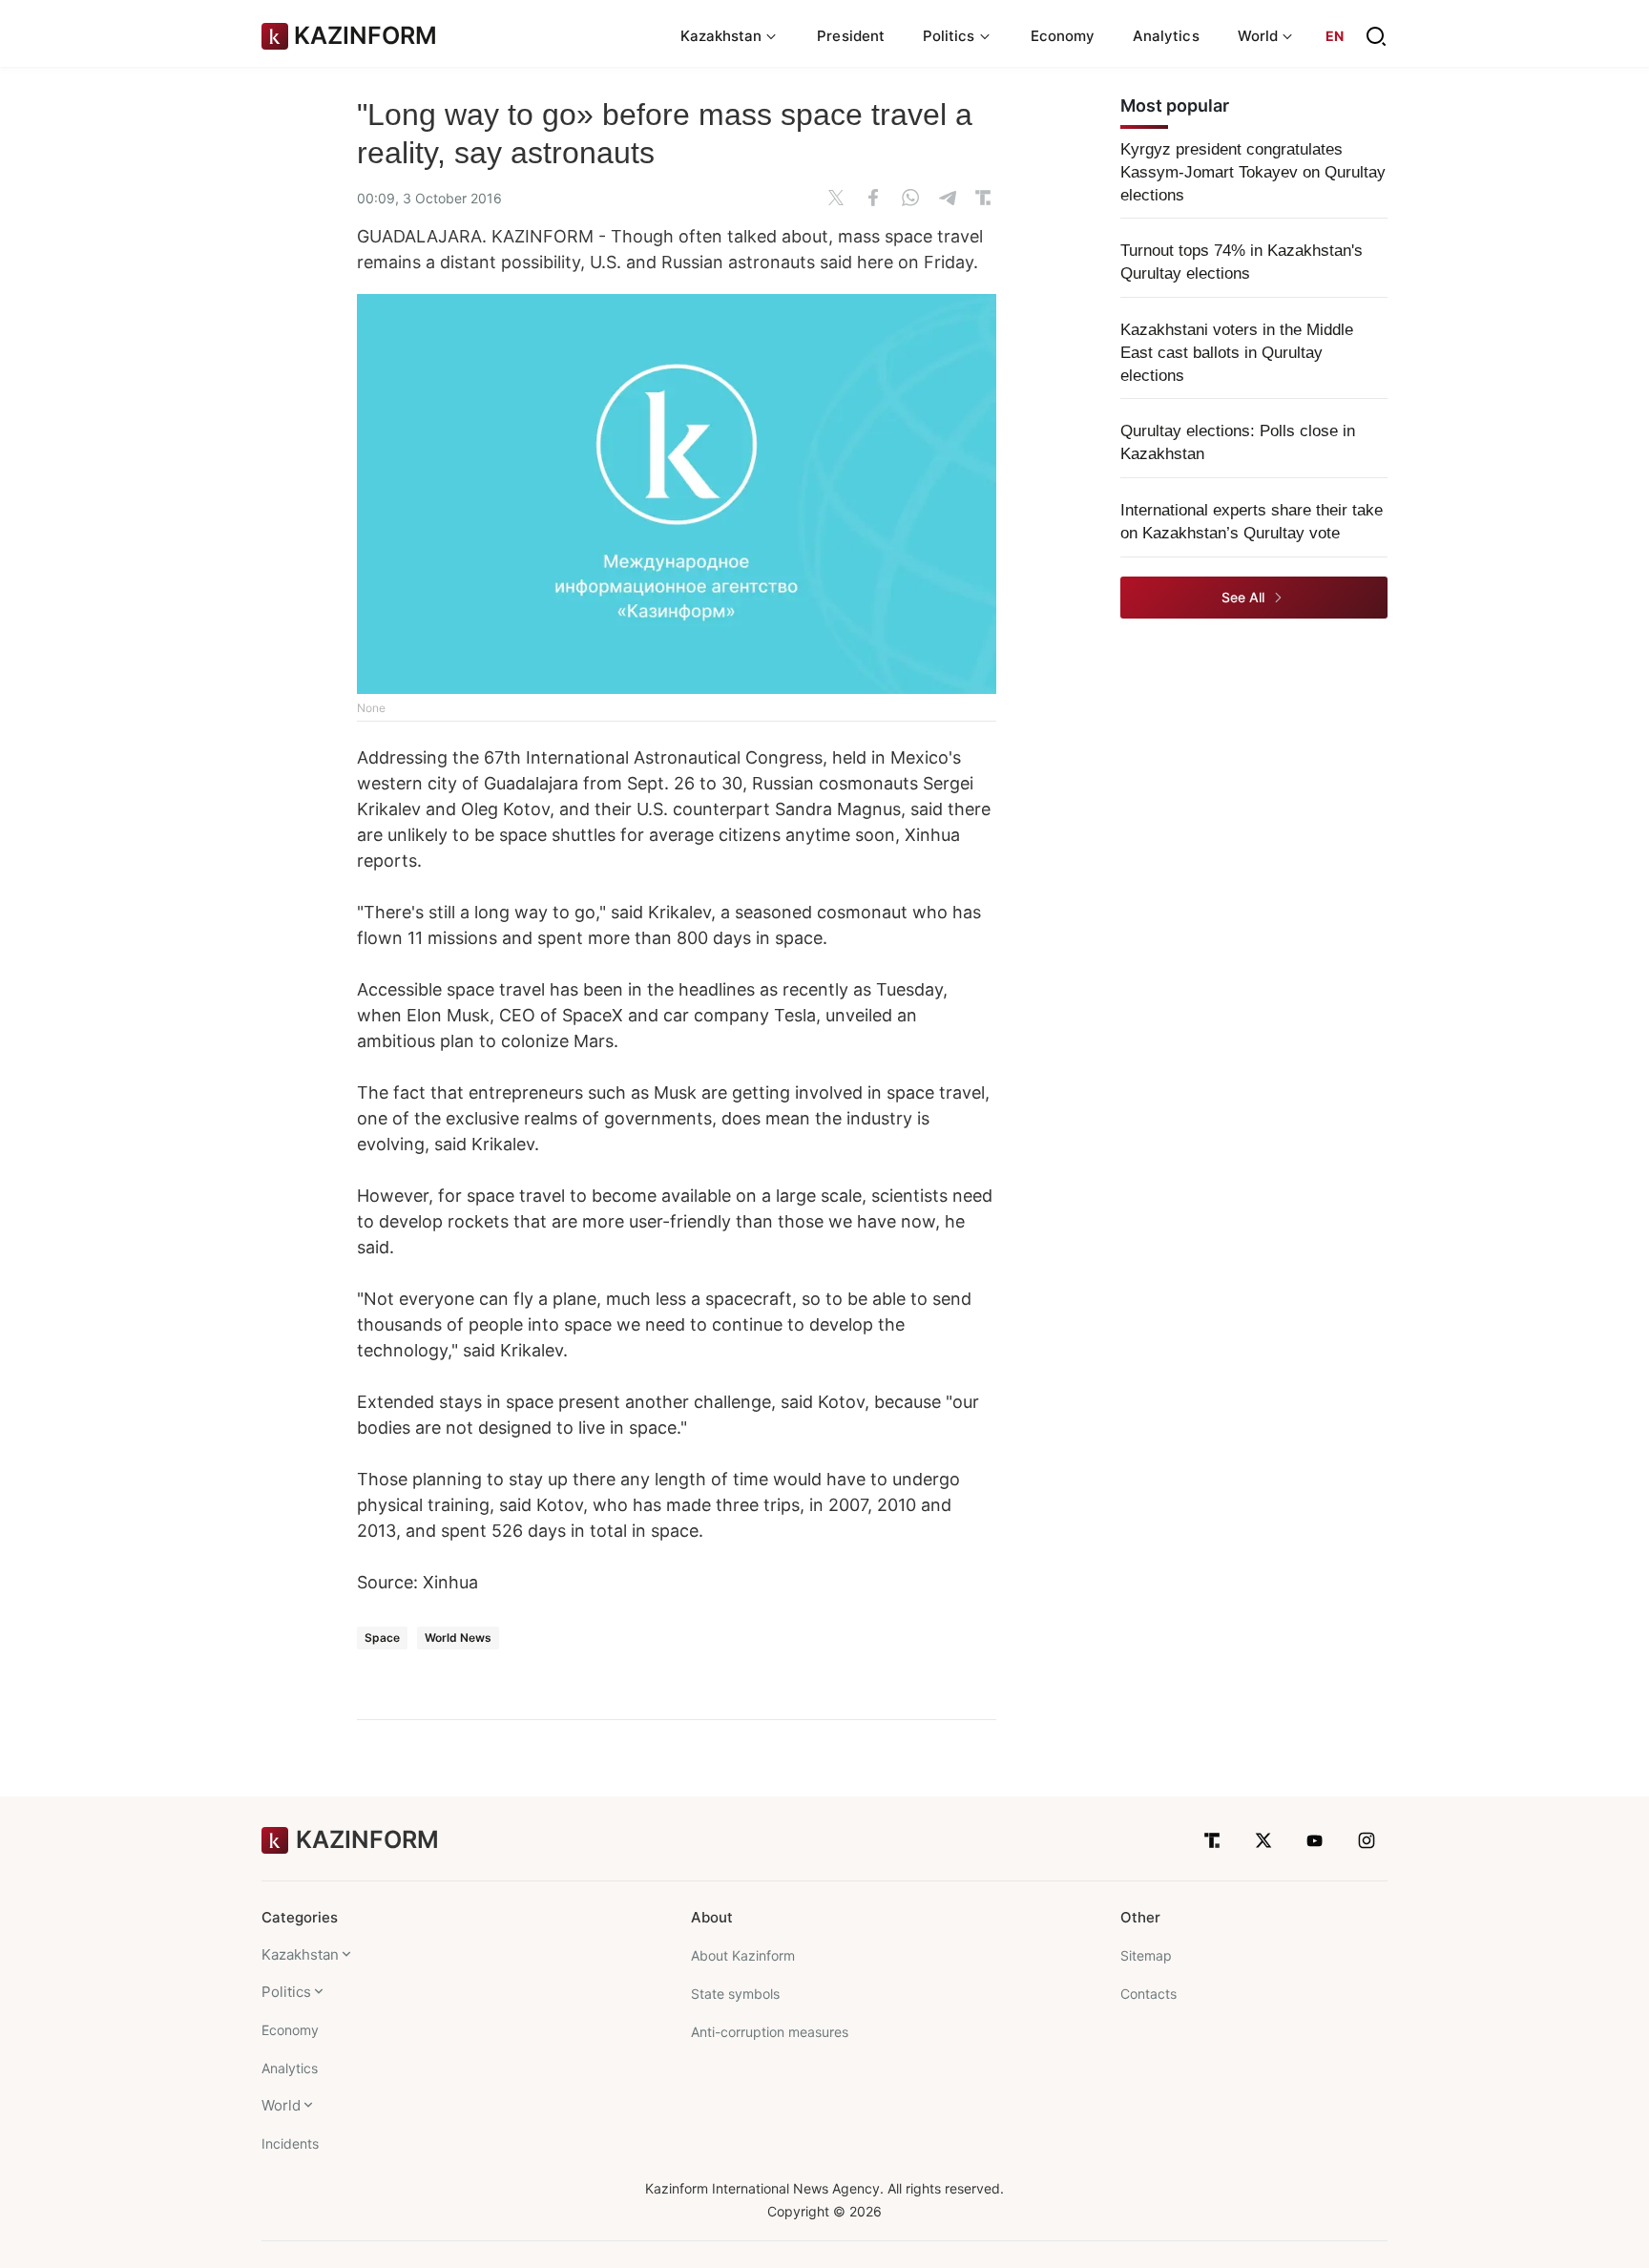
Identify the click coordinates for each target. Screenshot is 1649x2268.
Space (382, 1638)
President (851, 36)
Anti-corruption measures (770, 2032)
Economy (1063, 36)
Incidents (290, 2143)
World (281, 2105)
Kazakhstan (300, 1954)
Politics (286, 1992)
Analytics (1166, 36)
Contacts (1148, 1994)
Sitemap (1146, 1955)
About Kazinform (743, 1955)
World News (458, 1638)
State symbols (735, 1994)
